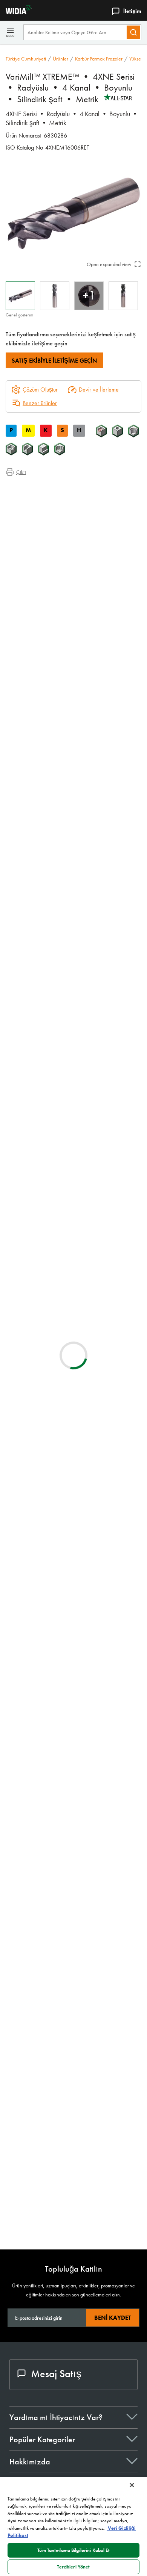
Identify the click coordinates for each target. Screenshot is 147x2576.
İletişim (132, 11)
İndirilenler (32, 506)
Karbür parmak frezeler (99, 59)
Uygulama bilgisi (39, 497)
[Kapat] (132, 2485)
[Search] (133, 32)
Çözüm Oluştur (34, 1170)
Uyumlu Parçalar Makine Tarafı (56, 515)
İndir (107, 1556)
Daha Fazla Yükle (74, 2219)
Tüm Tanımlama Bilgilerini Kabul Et (73, 2550)
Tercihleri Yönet (73, 2567)
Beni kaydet (113, 2318)
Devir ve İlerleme (99, 390)
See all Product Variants (105, 803)
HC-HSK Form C (85, 2176)
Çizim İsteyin (20, 1616)
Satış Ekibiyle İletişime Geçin (54, 361)
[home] (16, 12)
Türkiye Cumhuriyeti (26, 59)
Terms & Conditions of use (107, 1489)
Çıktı (21, 472)
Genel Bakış (35, 488)
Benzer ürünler (40, 403)
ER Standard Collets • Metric (102, 1767)
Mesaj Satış (56, 2374)
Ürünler (60, 59)
